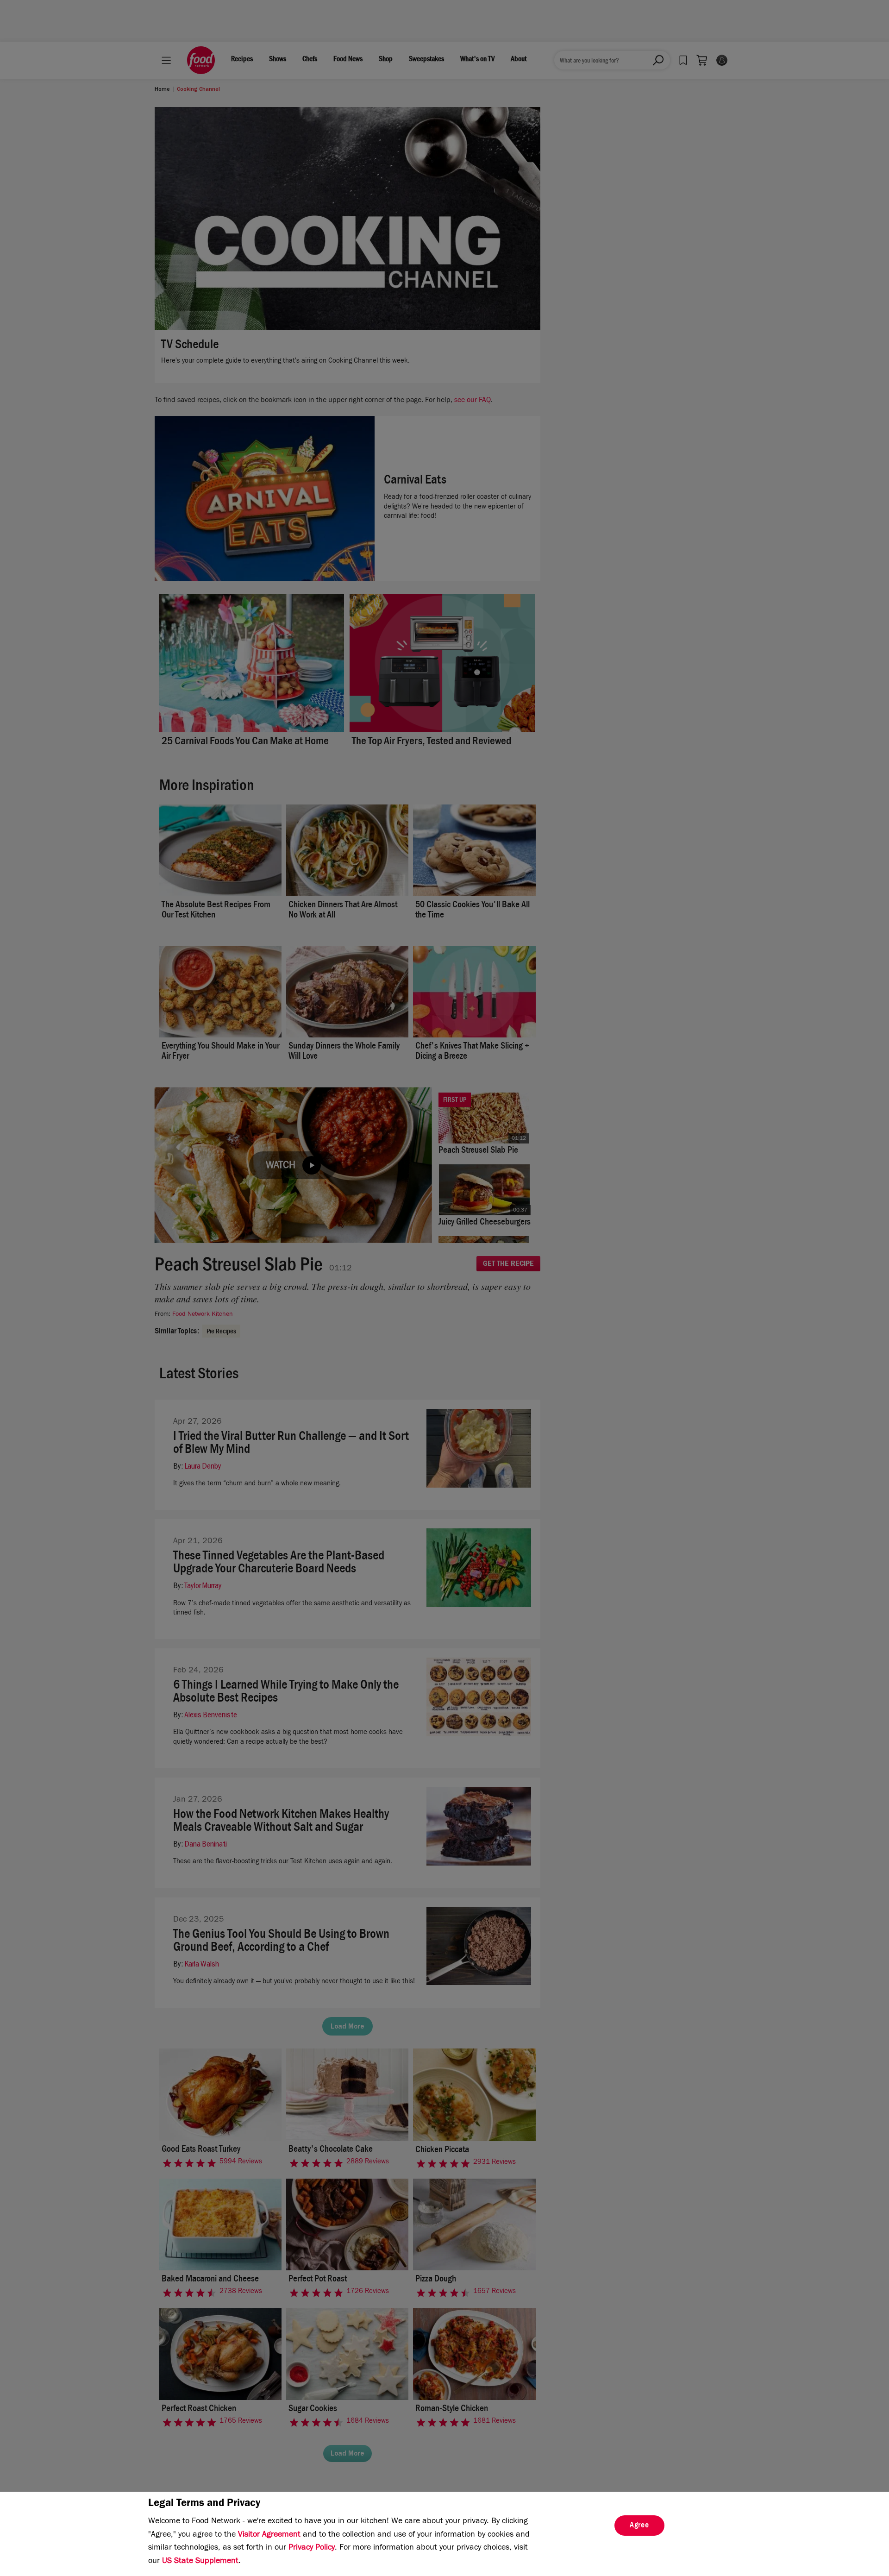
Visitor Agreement (269, 2535)
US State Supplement (200, 2562)
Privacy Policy (312, 2548)
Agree (639, 2526)
